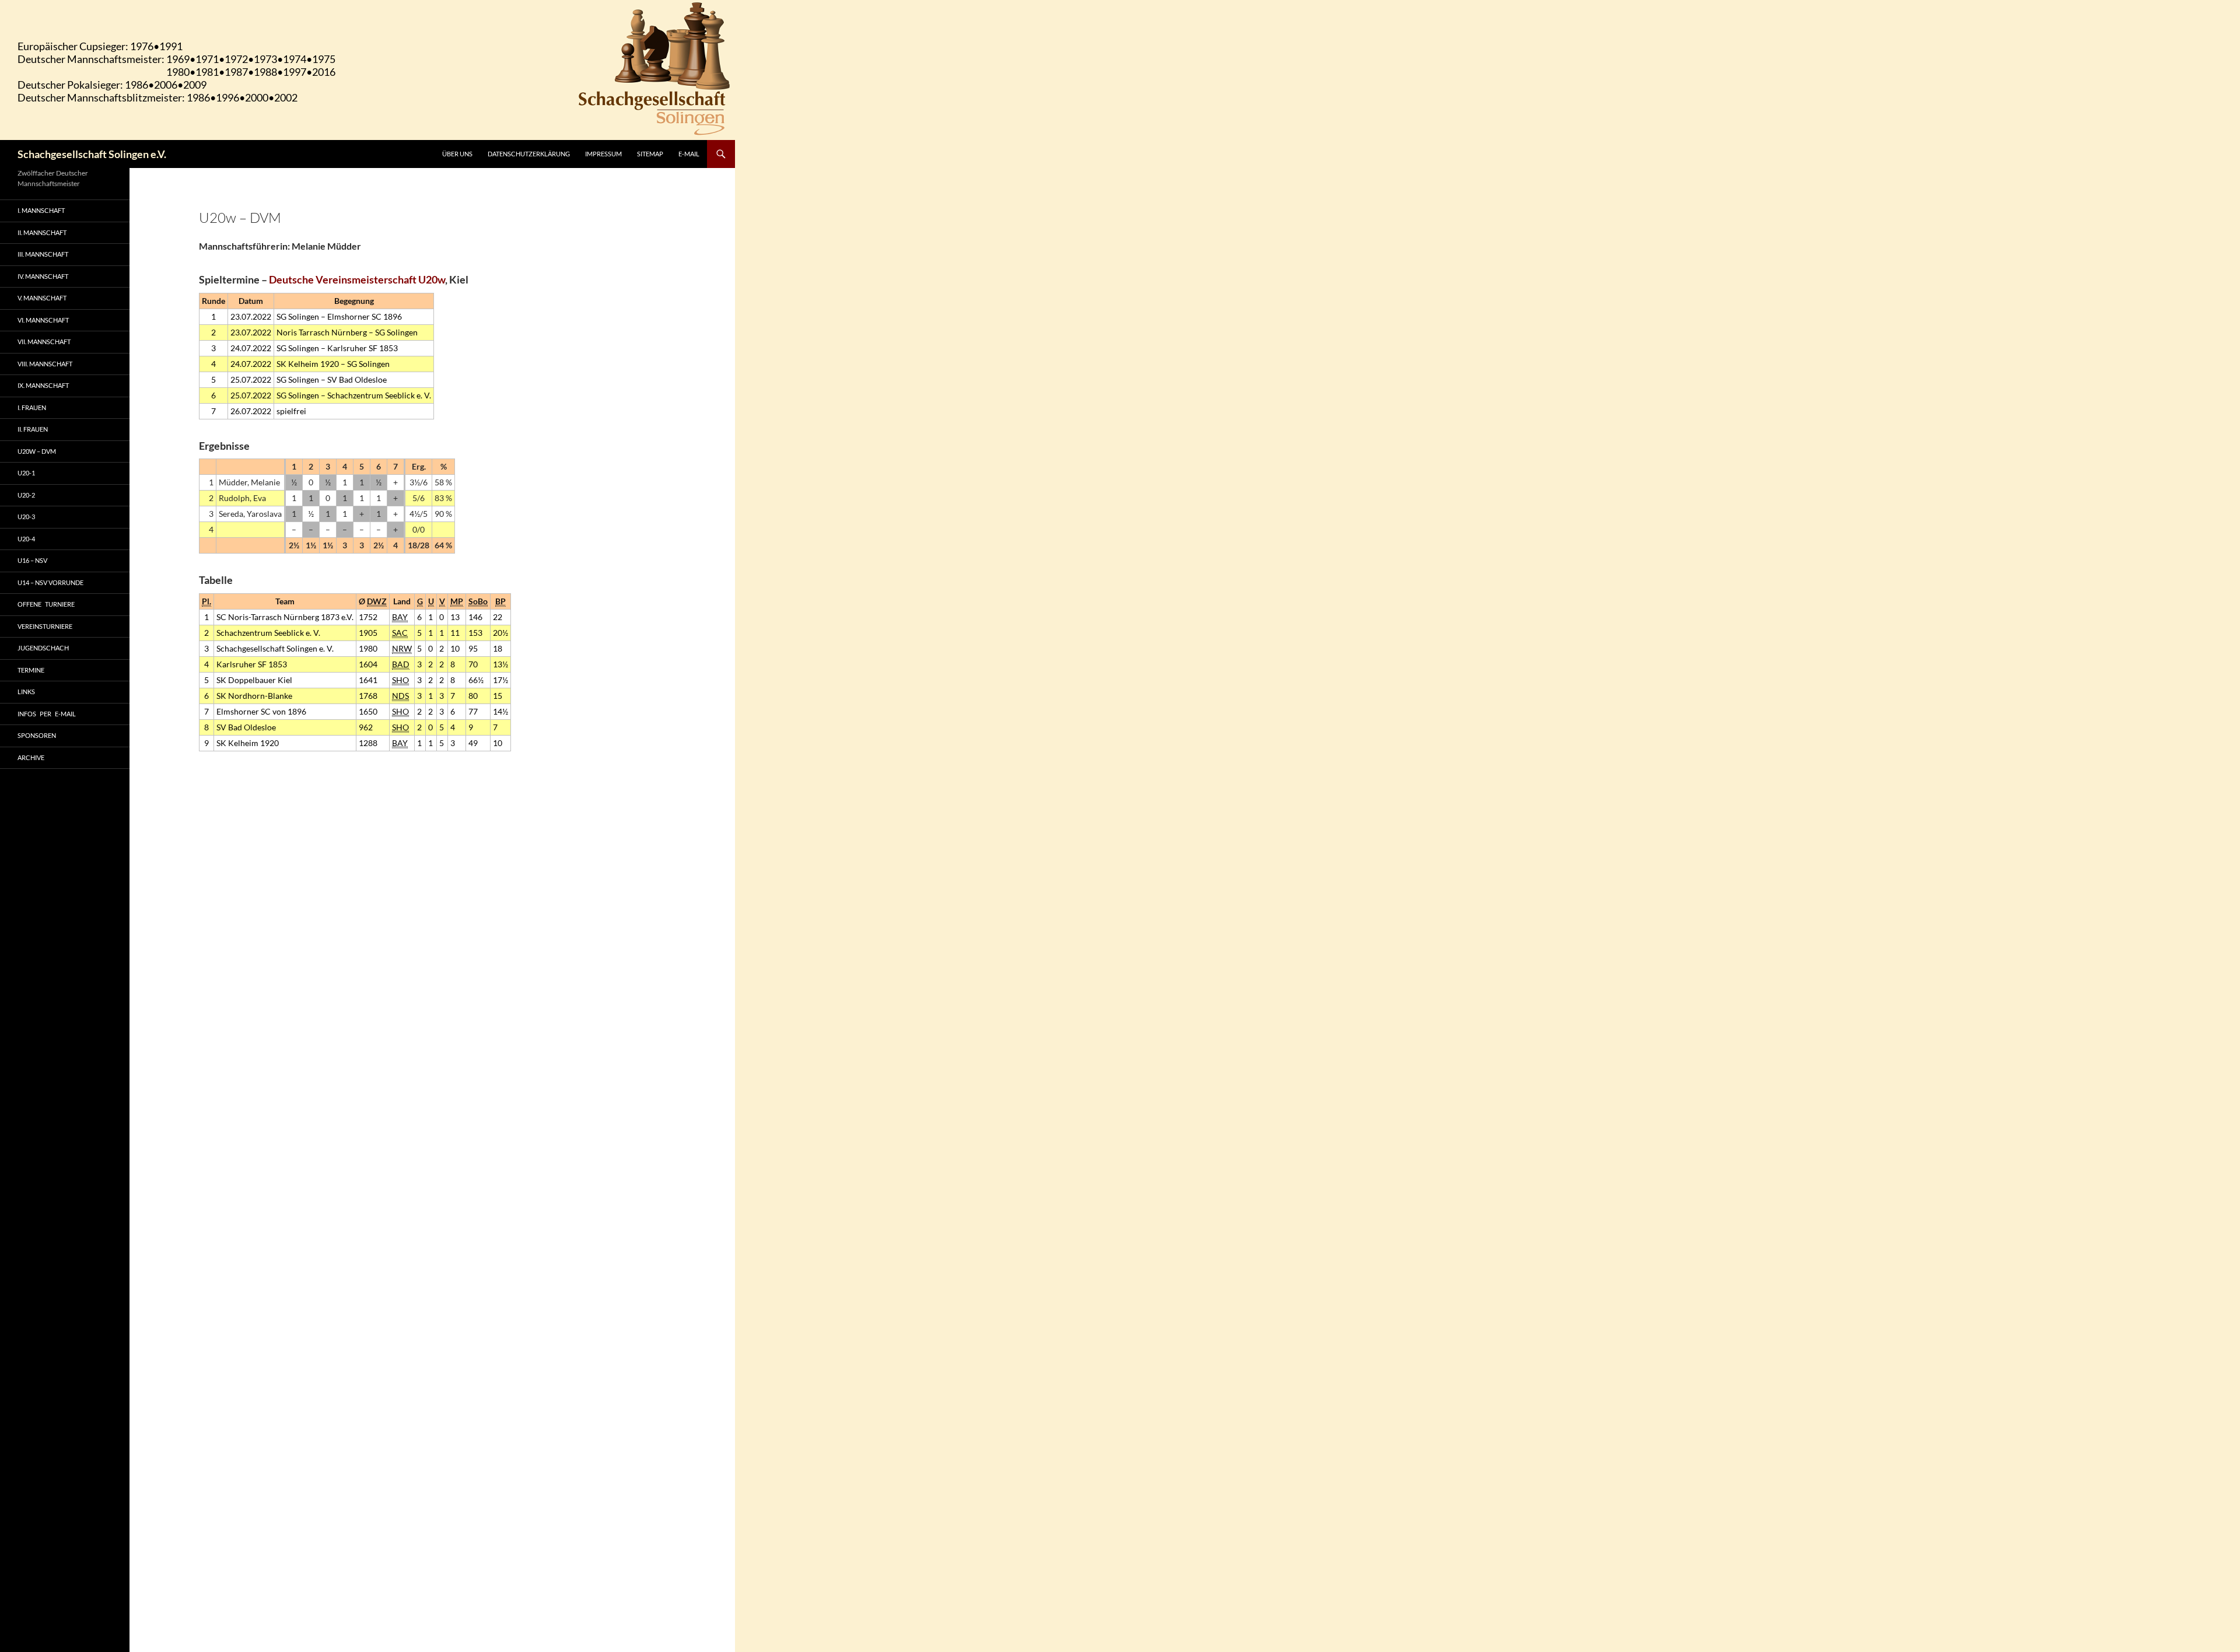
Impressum (603, 154)
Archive (31, 757)
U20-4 (26, 539)
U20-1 (26, 473)
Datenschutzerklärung (529, 154)
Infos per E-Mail (47, 714)
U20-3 (26, 517)
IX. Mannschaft (43, 385)
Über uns (457, 154)
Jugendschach (43, 648)
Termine (31, 670)
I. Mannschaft (41, 210)
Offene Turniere (46, 604)
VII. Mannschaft (44, 342)
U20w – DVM (37, 451)
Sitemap (650, 154)
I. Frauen (32, 407)
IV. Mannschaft (43, 276)
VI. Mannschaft (43, 320)
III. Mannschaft (43, 254)
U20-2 (26, 495)
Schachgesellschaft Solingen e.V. (92, 154)
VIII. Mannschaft (45, 364)
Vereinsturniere (45, 626)
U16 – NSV (32, 560)
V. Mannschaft (42, 298)
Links (26, 692)
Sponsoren (37, 735)
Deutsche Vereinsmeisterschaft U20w (357, 279)
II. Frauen (33, 429)
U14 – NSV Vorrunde (50, 582)
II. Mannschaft (42, 232)
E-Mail (689, 154)
